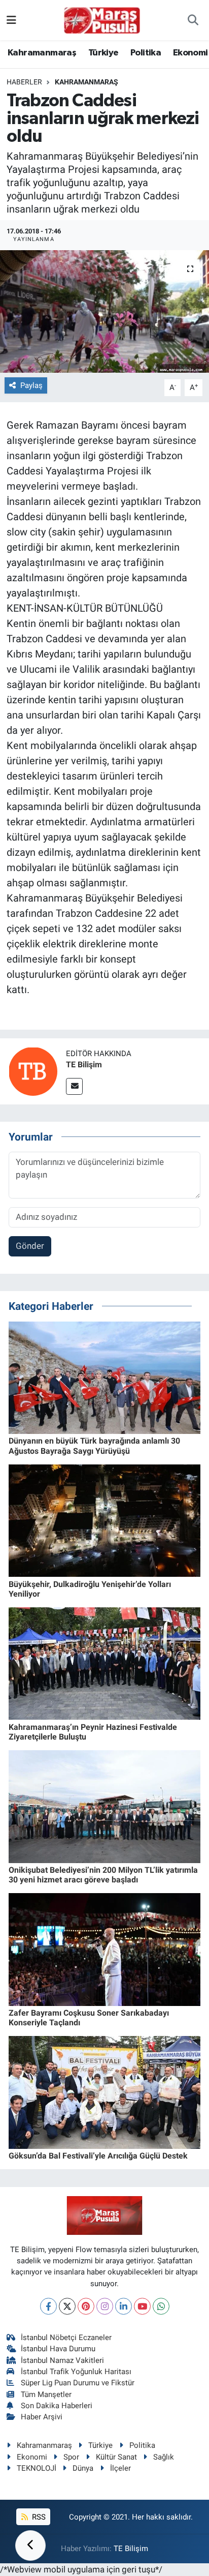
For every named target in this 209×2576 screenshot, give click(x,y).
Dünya (83, 2468)
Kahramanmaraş (42, 53)
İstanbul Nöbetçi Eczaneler (66, 2338)
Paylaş (31, 385)
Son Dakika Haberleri (57, 2406)
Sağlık (164, 2457)
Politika (146, 53)
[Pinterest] (86, 2306)
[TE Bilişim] (33, 1070)
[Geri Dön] (30, 2545)
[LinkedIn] (124, 2306)
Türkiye (103, 53)
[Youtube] (142, 2306)
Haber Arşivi (42, 2417)
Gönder (30, 1246)
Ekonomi (190, 53)
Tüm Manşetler (46, 2394)
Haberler (24, 82)
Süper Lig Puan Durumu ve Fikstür (78, 2383)
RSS (38, 2517)
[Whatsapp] (161, 2306)
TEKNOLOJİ (37, 2468)
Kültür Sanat (116, 2457)
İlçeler (120, 2468)
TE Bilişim (84, 1065)
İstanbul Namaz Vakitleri (62, 2360)
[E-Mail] (74, 1086)
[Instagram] (105, 2306)
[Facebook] (48, 2306)
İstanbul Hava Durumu (58, 2349)
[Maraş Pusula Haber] (102, 20)
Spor (71, 2457)
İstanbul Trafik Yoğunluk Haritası (76, 2372)
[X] (67, 2306)
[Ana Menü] (11, 20)
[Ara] (193, 20)
